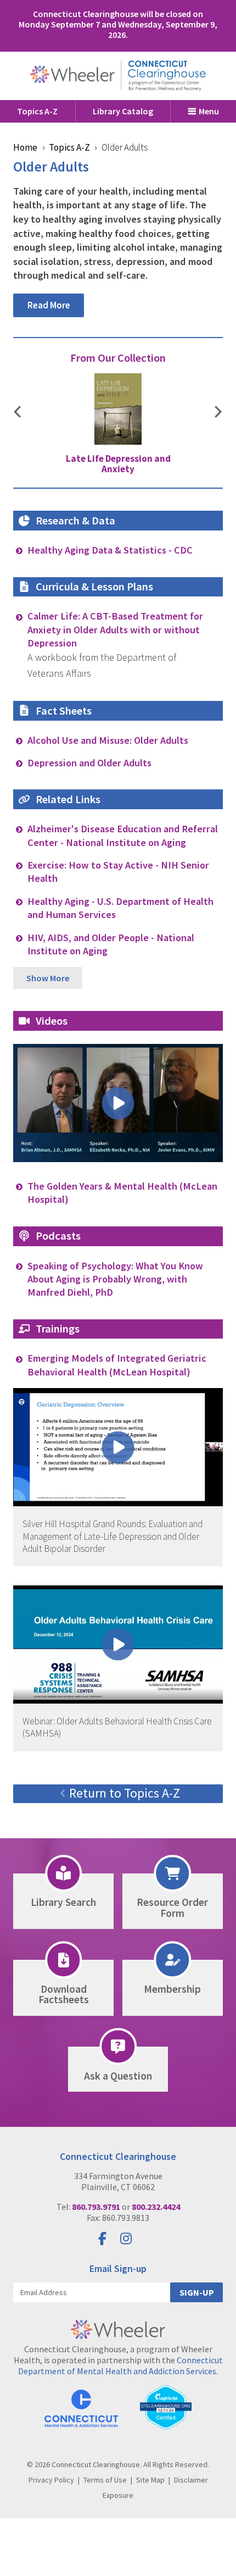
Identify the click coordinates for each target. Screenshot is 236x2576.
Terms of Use (105, 2480)
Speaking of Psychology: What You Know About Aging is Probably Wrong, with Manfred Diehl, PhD (115, 1279)
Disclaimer (191, 2480)
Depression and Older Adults (89, 763)
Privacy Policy (51, 2480)
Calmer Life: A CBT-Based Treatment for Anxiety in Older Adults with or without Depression (115, 629)
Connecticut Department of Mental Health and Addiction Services (120, 2365)
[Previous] (18, 413)
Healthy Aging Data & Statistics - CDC (110, 550)
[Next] (218, 413)
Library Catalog (123, 111)
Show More (48, 978)
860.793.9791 (96, 2207)
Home (25, 147)
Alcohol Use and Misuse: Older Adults (108, 740)
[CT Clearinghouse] (118, 76)
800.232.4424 (156, 2207)
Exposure (118, 2495)
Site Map (150, 2480)
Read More (49, 305)
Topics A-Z (37, 111)
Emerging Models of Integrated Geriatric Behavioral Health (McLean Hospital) (117, 1365)
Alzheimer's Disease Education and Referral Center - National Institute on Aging (123, 835)
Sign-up (197, 2292)
